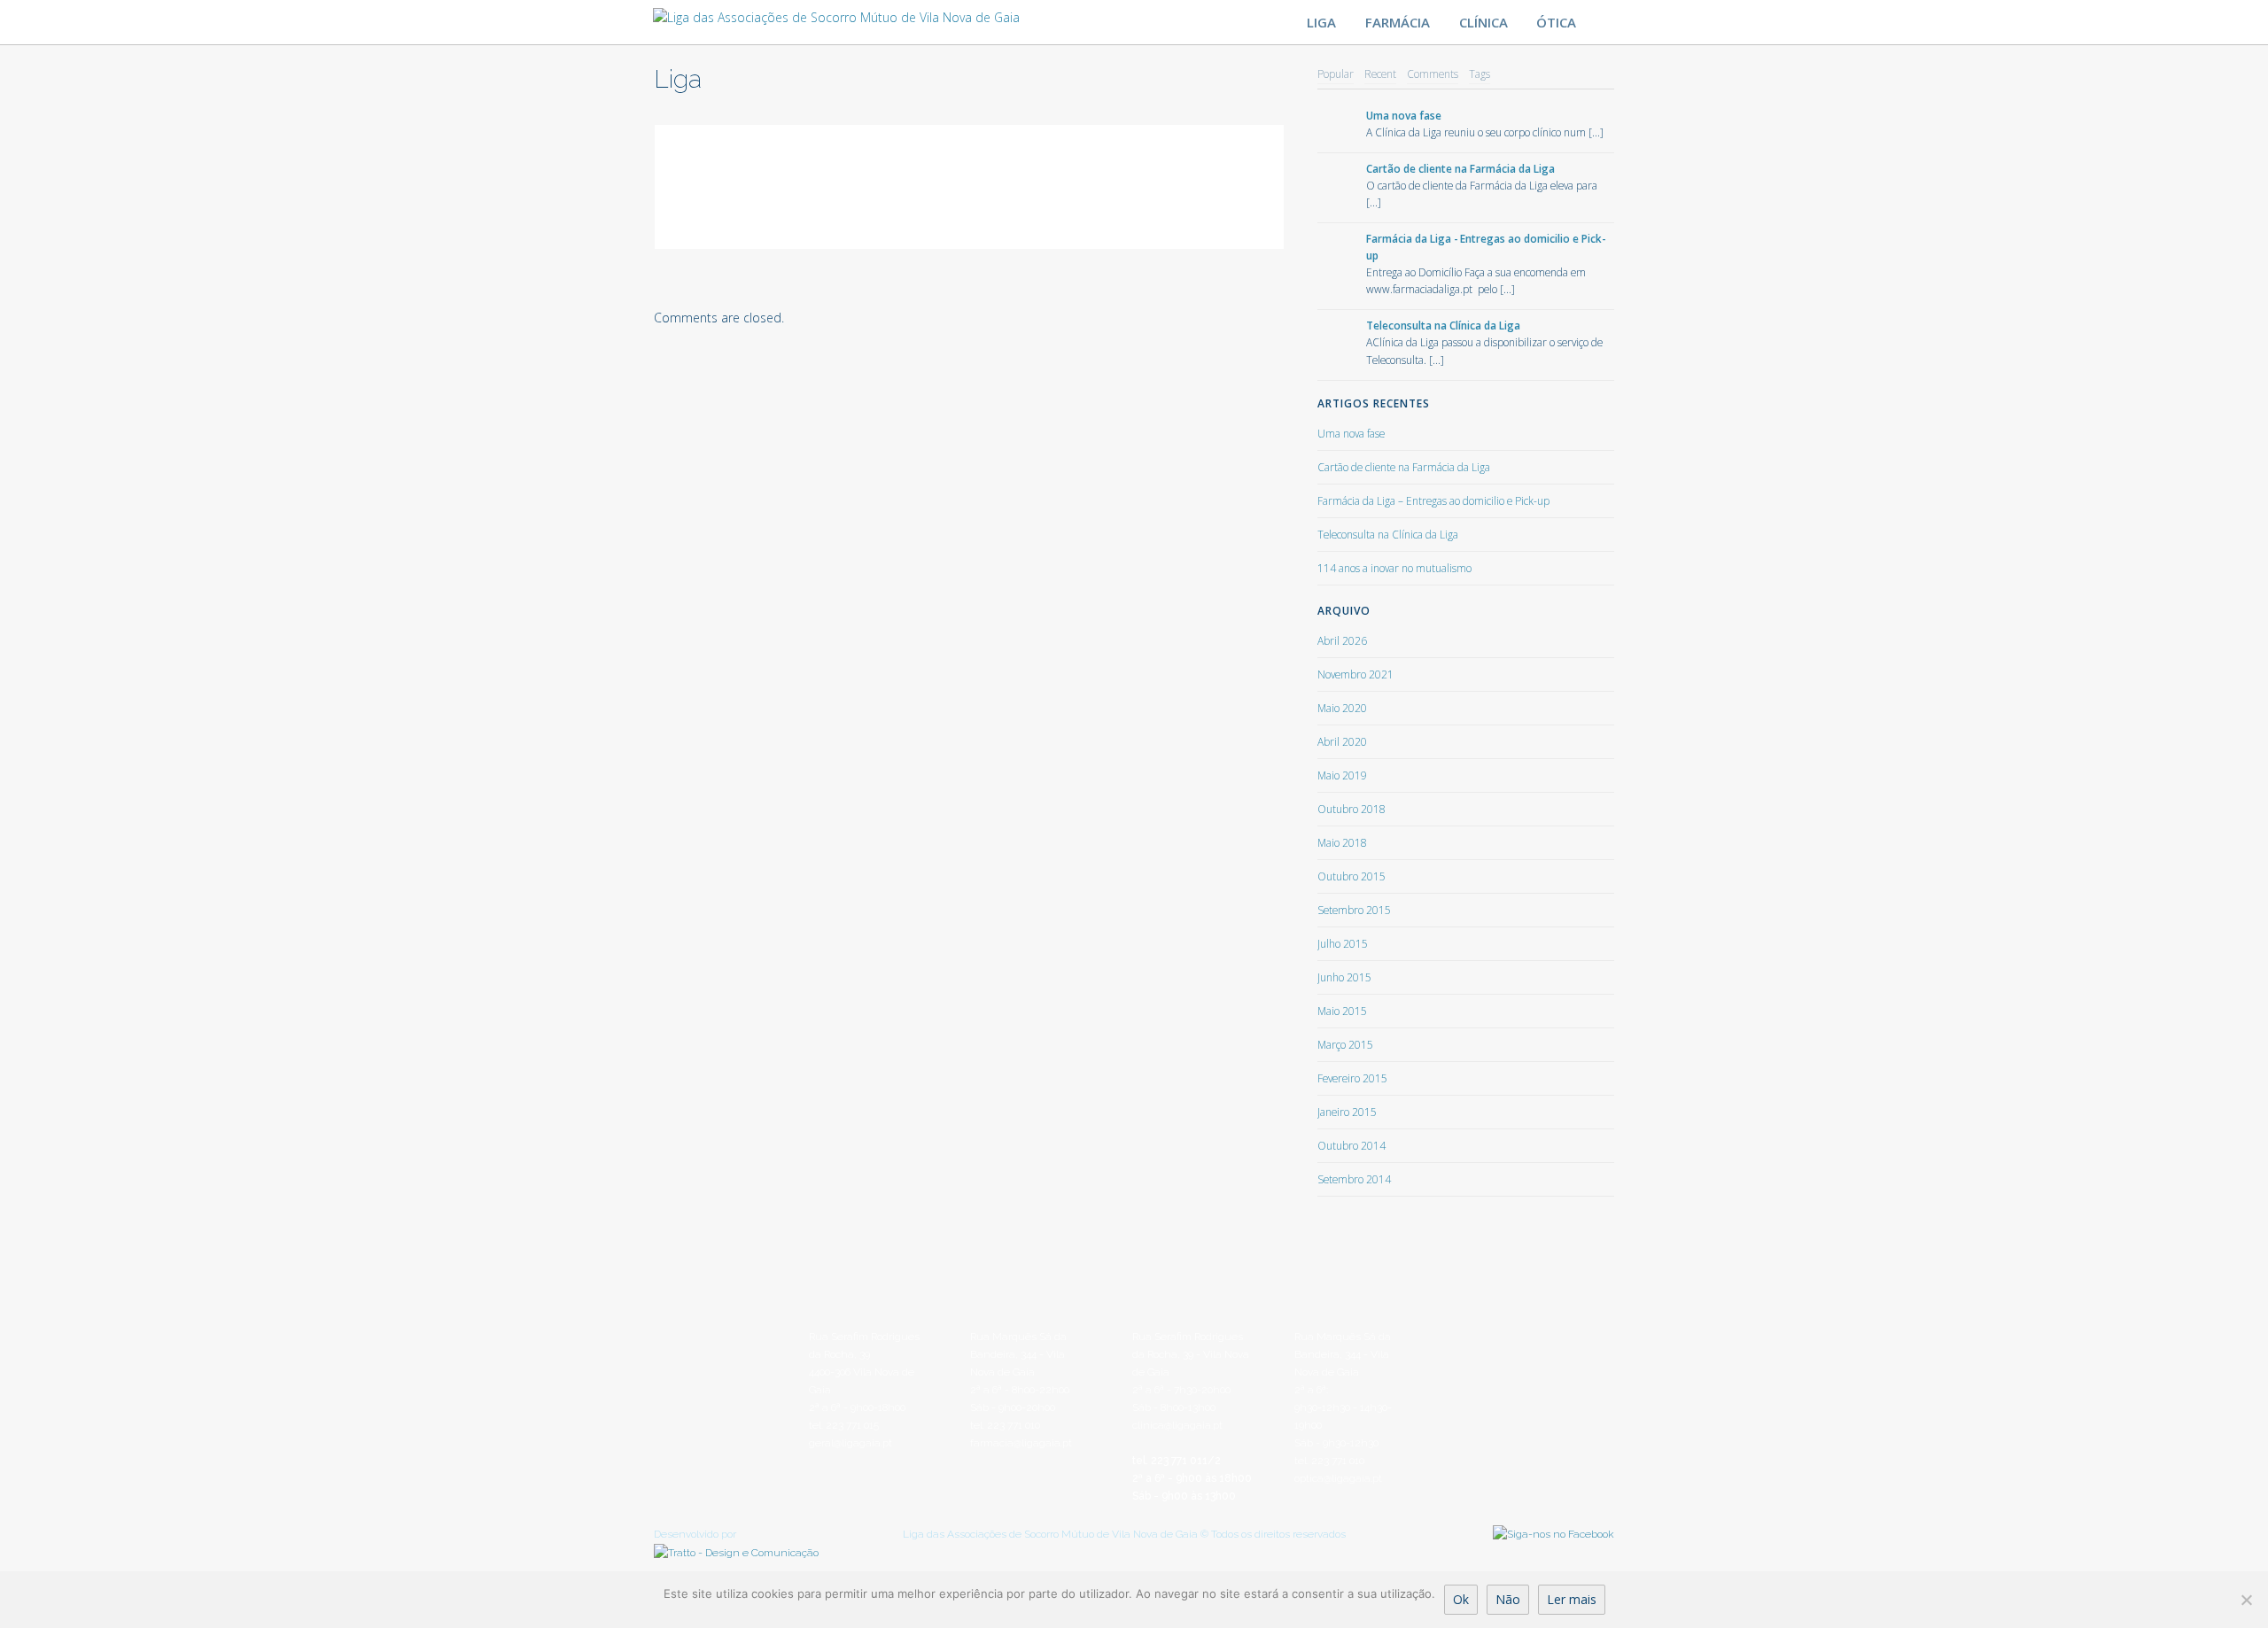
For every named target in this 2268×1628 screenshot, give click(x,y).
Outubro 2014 (1351, 1145)
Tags (1480, 74)
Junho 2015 (1344, 977)
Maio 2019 (1342, 775)
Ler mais (1572, 1599)
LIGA (1321, 22)
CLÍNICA (1484, 22)
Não (1508, 1599)
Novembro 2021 (1355, 674)
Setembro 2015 (1354, 910)
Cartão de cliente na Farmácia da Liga (1460, 168)
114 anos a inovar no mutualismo (1394, 568)
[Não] (2246, 1600)
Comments (1433, 74)
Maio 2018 (1342, 842)
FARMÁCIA (1398, 22)
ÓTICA (1556, 22)
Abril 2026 (1342, 640)
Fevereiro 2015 (1352, 1078)
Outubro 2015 (1351, 876)
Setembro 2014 (1354, 1179)
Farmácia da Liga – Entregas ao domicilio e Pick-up (1433, 500)
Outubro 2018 (1351, 809)
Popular (1336, 74)
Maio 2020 (1342, 708)
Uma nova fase (1404, 115)
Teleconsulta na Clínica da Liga (1443, 325)
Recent (1380, 74)
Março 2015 (1345, 1044)
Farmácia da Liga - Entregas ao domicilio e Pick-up (1486, 247)
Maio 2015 (1342, 1011)
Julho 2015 (1343, 943)
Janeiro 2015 (1347, 1112)
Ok (1461, 1599)
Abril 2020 (1342, 741)
